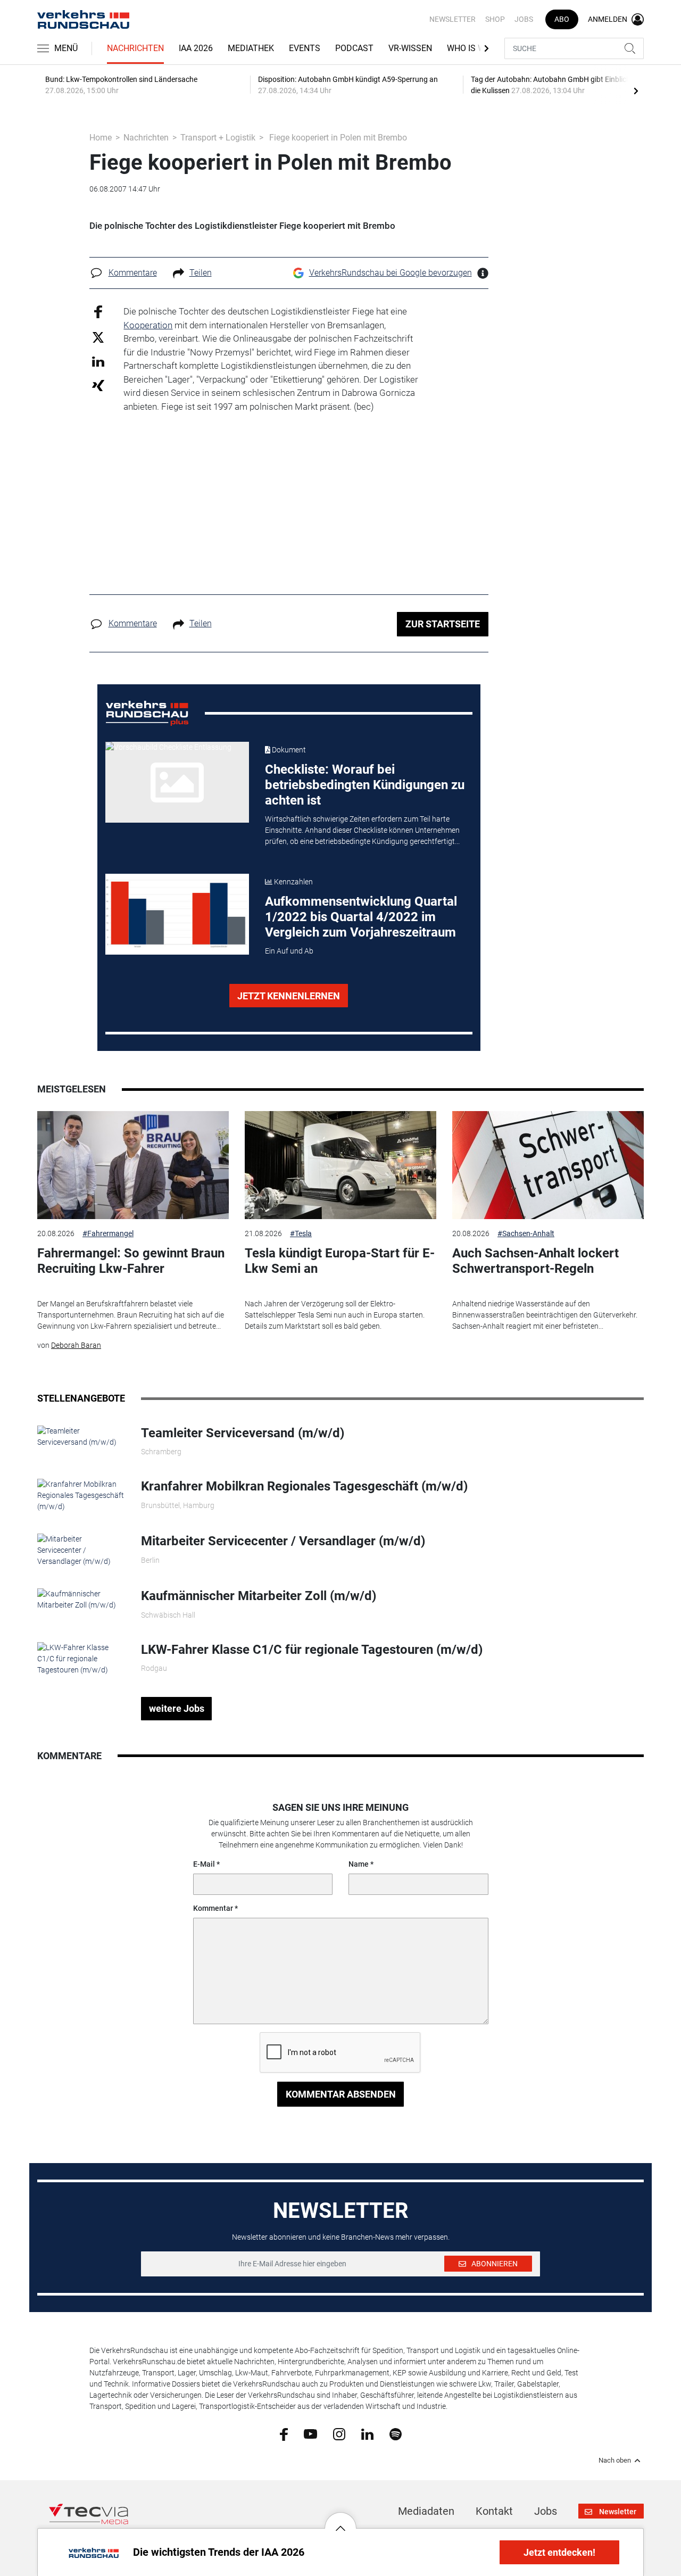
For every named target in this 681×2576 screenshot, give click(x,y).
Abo (562, 19)
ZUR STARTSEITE (443, 624)
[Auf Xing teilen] (98, 385)
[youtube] (310, 2433)
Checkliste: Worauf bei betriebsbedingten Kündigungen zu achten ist (365, 785)
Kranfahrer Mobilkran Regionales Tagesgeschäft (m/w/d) (304, 1486)
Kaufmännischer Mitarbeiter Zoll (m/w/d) (259, 1596)
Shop (495, 19)
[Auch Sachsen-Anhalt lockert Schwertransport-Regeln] (548, 1165)
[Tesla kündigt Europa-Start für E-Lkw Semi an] (340, 1165)
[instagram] (339, 2433)
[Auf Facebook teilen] (98, 312)
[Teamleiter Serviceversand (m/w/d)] (81, 1436)
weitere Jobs (177, 1708)
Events (305, 48)
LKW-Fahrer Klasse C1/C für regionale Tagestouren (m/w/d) (312, 1650)
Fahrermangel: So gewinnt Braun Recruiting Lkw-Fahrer (131, 1261)
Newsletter (452, 19)
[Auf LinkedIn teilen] (98, 361)
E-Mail (204, 1864)
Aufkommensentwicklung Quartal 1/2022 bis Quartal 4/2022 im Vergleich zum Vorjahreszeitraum (361, 917)
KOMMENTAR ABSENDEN (341, 2094)
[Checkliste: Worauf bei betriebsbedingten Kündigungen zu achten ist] (177, 782)
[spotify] (396, 2433)
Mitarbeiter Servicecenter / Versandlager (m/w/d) (283, 1541)
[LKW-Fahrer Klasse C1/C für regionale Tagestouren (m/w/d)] (81, 1658)
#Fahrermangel (108, 1233)
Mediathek (251, 48)
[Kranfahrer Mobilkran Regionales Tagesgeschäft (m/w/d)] (81, 1495)
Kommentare (133, 273)
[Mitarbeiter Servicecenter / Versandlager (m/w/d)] (81, 1550)
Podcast (354, 48)
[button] (340, 2520)
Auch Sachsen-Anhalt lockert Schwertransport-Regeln (535, 1261)
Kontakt (494, 2511)
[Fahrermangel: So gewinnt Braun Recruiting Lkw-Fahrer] (133, 1165)
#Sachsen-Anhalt (526, 1233)
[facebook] (284, 2433)
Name (359, 1864)
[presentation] (636, 90)
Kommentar (213, 1908)
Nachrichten (135, 48)
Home (101, 138)
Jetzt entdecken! (559, 2552)
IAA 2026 (196, 48)
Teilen (201, 273)
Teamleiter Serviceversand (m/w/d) (243, 1433)
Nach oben (615, 2461)
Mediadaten (426, 2511)
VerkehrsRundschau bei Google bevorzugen (391, 273)
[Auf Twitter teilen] (98, 337)
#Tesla (301, 1233)
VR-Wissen (410, 48)
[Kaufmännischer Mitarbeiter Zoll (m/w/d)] (81, 1599)
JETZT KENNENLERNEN (289, 996)
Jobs (524, 19)
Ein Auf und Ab (289, 951)
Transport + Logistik (218, 138)
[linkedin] (367, 2433)
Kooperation (148, 325)
